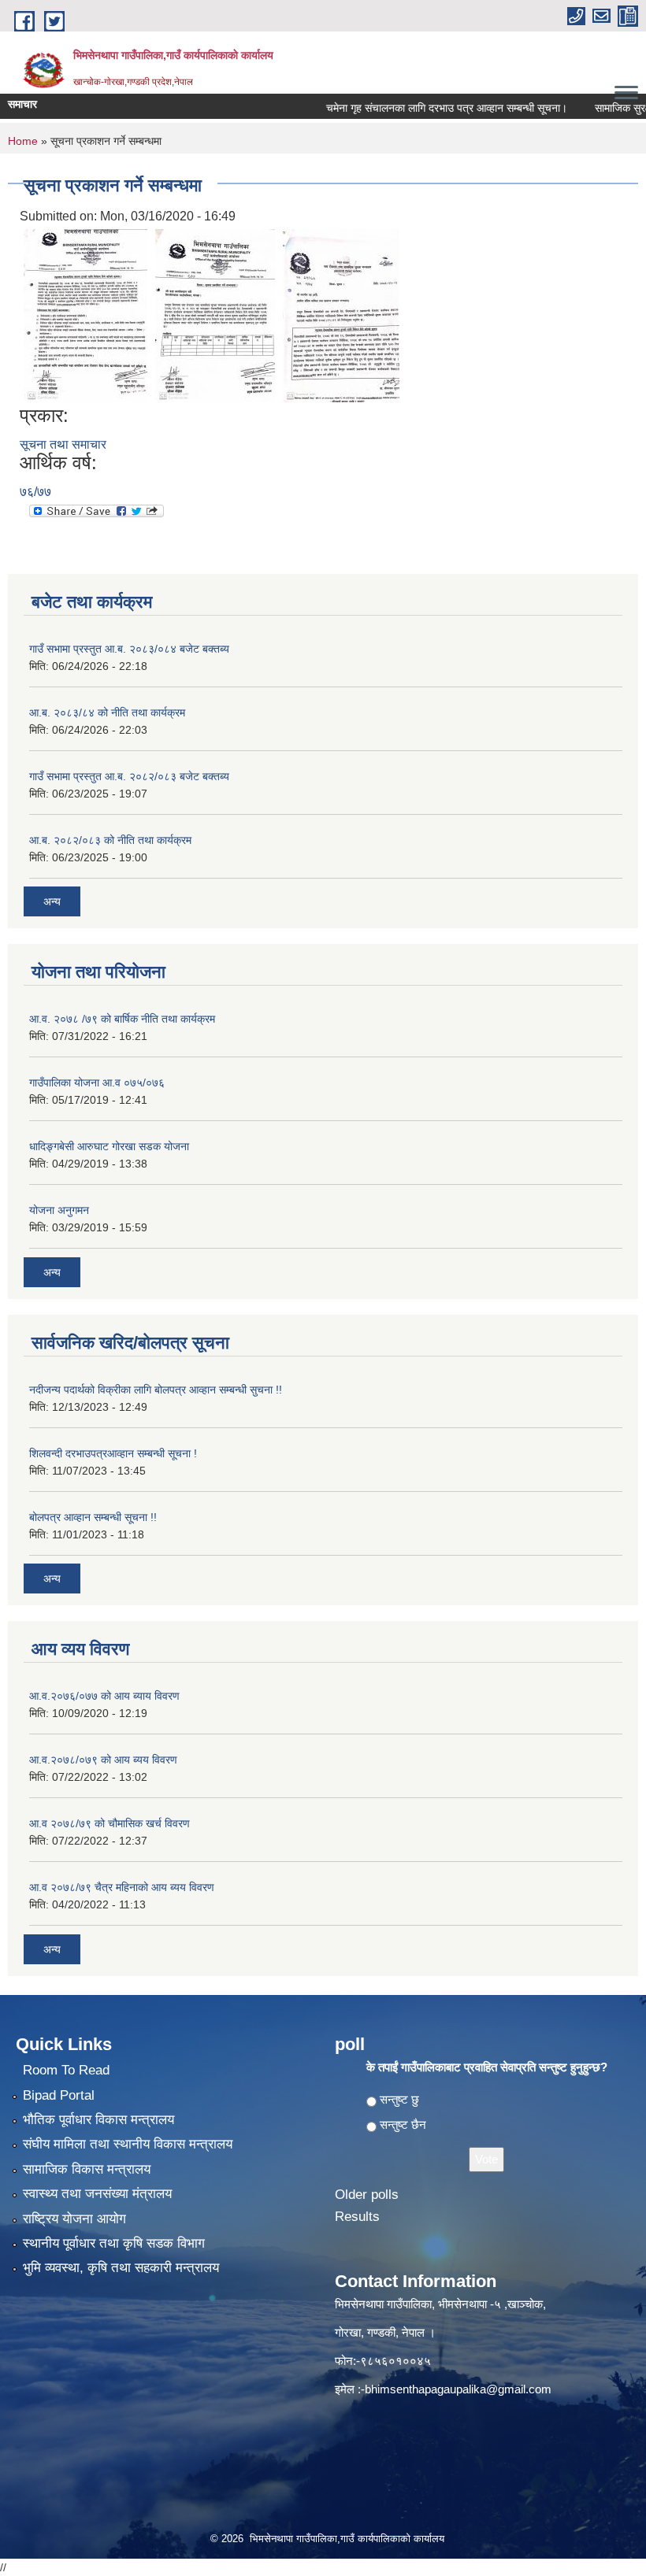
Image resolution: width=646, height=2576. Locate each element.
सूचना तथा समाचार (63, 444)
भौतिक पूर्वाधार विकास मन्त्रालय (98, 2120)
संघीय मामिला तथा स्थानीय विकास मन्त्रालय (128, 2144)
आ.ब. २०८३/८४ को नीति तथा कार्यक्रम (107, 712)
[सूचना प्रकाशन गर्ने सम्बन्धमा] (85, 315)
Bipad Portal (59, 2095)
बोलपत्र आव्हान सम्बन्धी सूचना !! (93, 1517)
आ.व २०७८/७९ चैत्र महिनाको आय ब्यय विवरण (122, 1887)
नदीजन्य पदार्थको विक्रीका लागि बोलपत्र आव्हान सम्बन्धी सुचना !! (156, 1390)
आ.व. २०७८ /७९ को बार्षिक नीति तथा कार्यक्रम (122, 1019)
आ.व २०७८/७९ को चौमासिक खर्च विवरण (110, 1823)
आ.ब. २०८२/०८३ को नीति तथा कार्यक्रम (110, 840)
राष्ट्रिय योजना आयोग (74, 2219)
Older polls (367, 2195)
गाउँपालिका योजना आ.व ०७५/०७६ (97, 1083)
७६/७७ (35, 492)
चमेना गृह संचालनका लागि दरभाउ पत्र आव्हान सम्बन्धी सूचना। (415, 108)
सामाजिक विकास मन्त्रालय (87, 2169)
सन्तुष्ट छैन (403, 2124)
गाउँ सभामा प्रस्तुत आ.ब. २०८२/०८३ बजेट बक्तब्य (129, 776)
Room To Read (66, 2070)
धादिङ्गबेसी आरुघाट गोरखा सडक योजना (109, 1146)
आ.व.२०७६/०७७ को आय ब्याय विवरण (104, 1696)
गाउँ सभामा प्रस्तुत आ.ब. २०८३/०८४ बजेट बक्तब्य (129, 649)
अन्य (52, 901)
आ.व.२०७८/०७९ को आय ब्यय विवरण (103, 1760)
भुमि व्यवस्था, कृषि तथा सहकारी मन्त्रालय (121, 2268)
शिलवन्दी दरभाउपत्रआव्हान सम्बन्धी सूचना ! (113, 1453)
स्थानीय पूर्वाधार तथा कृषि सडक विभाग (114, 2243)
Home (23, 141)
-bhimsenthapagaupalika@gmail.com (456, 2389)
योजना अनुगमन (59, 1210)
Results (357, 2217)
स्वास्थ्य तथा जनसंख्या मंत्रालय (97, 2194)
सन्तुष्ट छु (399, 2099)
